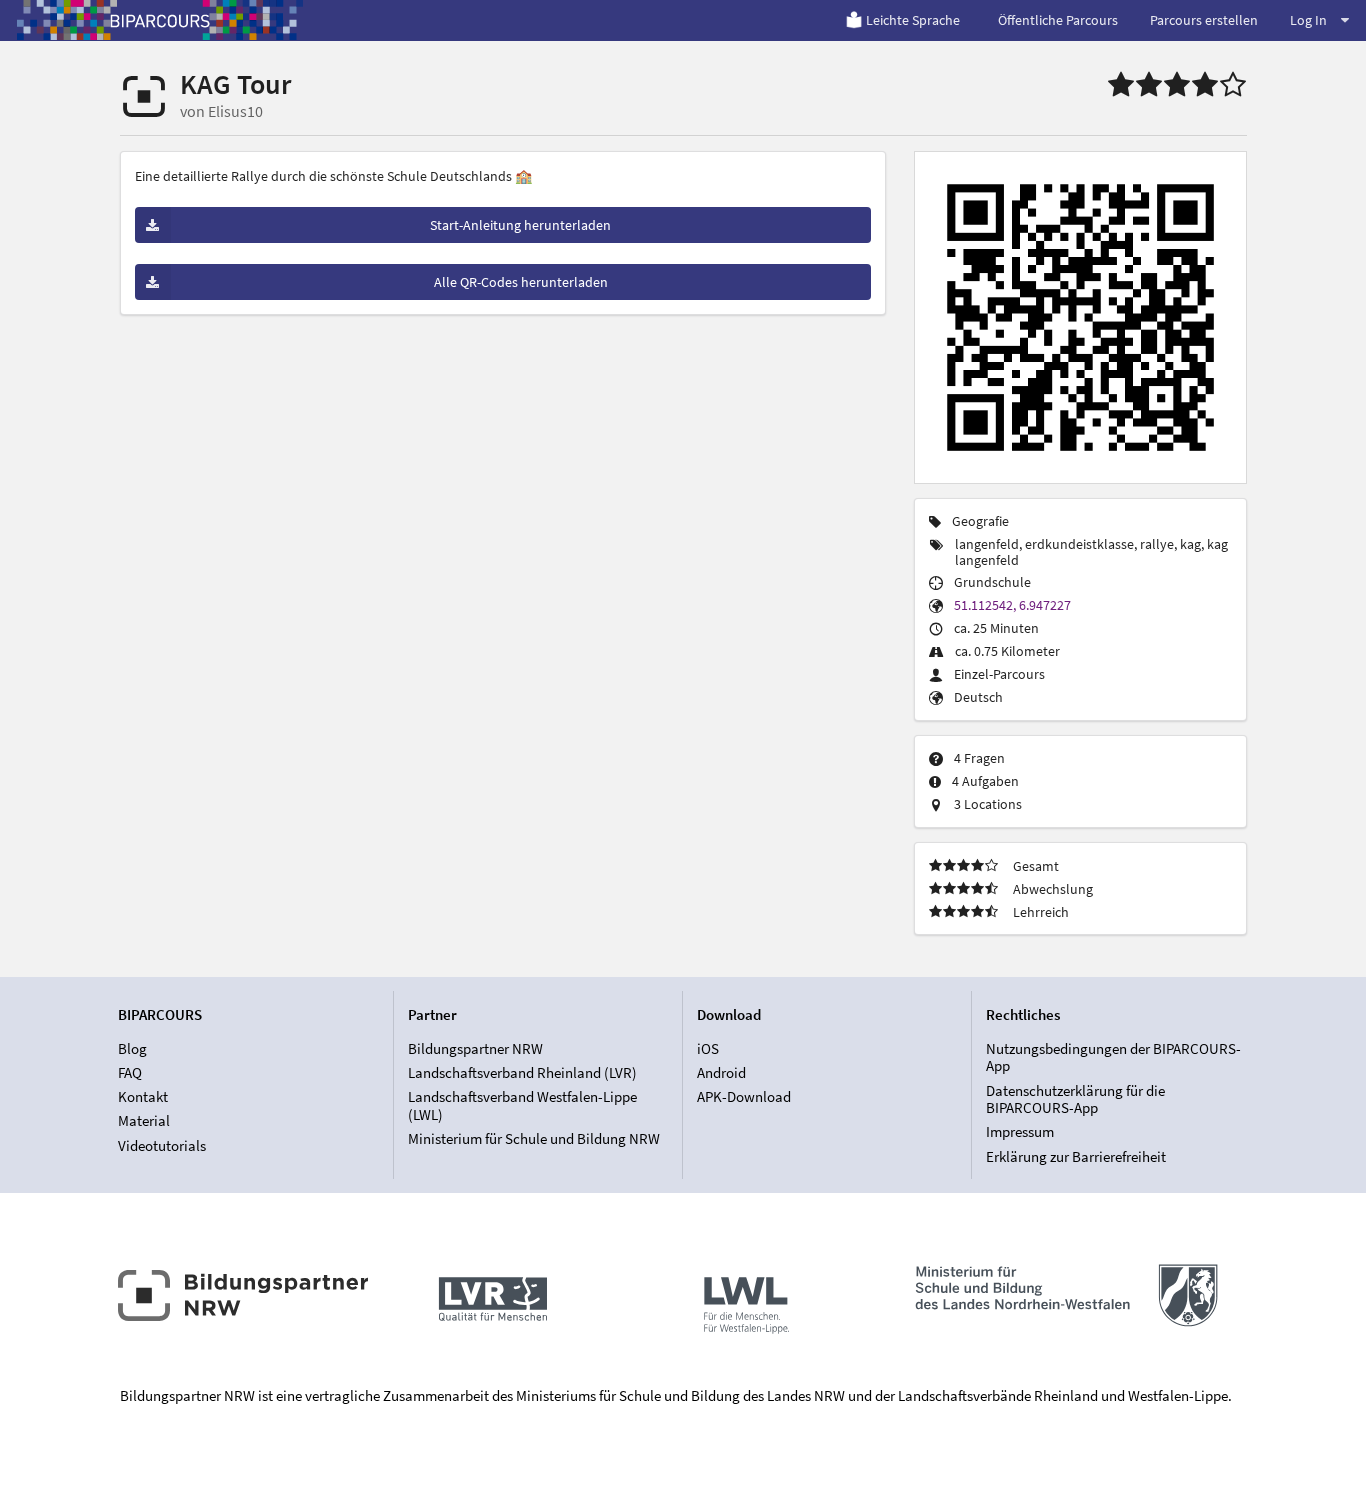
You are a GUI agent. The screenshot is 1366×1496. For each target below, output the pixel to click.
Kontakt (143, 1096)
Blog (132, 1049)
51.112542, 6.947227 (1012, 605)
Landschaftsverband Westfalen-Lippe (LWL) (522, 1105)
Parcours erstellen (1204, 20)
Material (144, 1120)
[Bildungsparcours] (160, 20)
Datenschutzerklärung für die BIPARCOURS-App (1075, 1099)
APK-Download (744, 1096)
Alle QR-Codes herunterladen (521, 282)
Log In (1308, 20)
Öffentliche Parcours (1058, 20)
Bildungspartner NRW (475, 1049)
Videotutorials (162, 1145)
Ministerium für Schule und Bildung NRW (534, 1138)
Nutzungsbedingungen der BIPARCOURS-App (1113, 1058)
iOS (708, 1049)
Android (721, 1072)
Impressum (1020, 1131)
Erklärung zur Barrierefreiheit (1076, 1156)
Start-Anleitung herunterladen (520, 225)
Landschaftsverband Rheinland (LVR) (522, 1072)
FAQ (130, 1072)
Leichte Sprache (913, 20)
